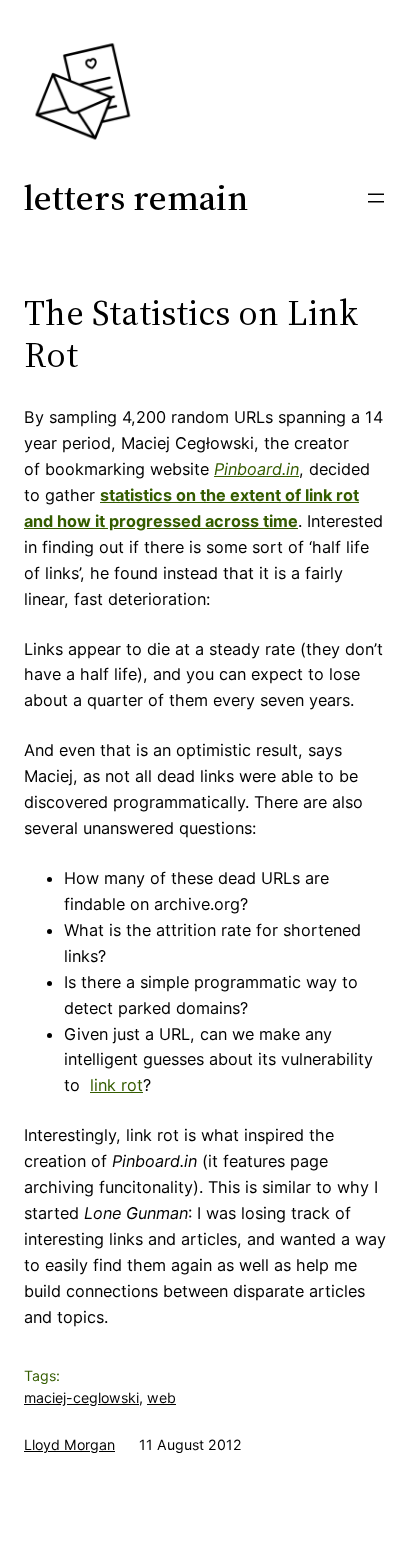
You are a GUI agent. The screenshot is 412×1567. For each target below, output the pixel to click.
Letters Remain (136, 197)
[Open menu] (376, 198)
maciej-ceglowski (81, 1397)
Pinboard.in (256, 469)
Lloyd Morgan (69, 1444)
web (161, 1397)
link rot (116, 1085)
